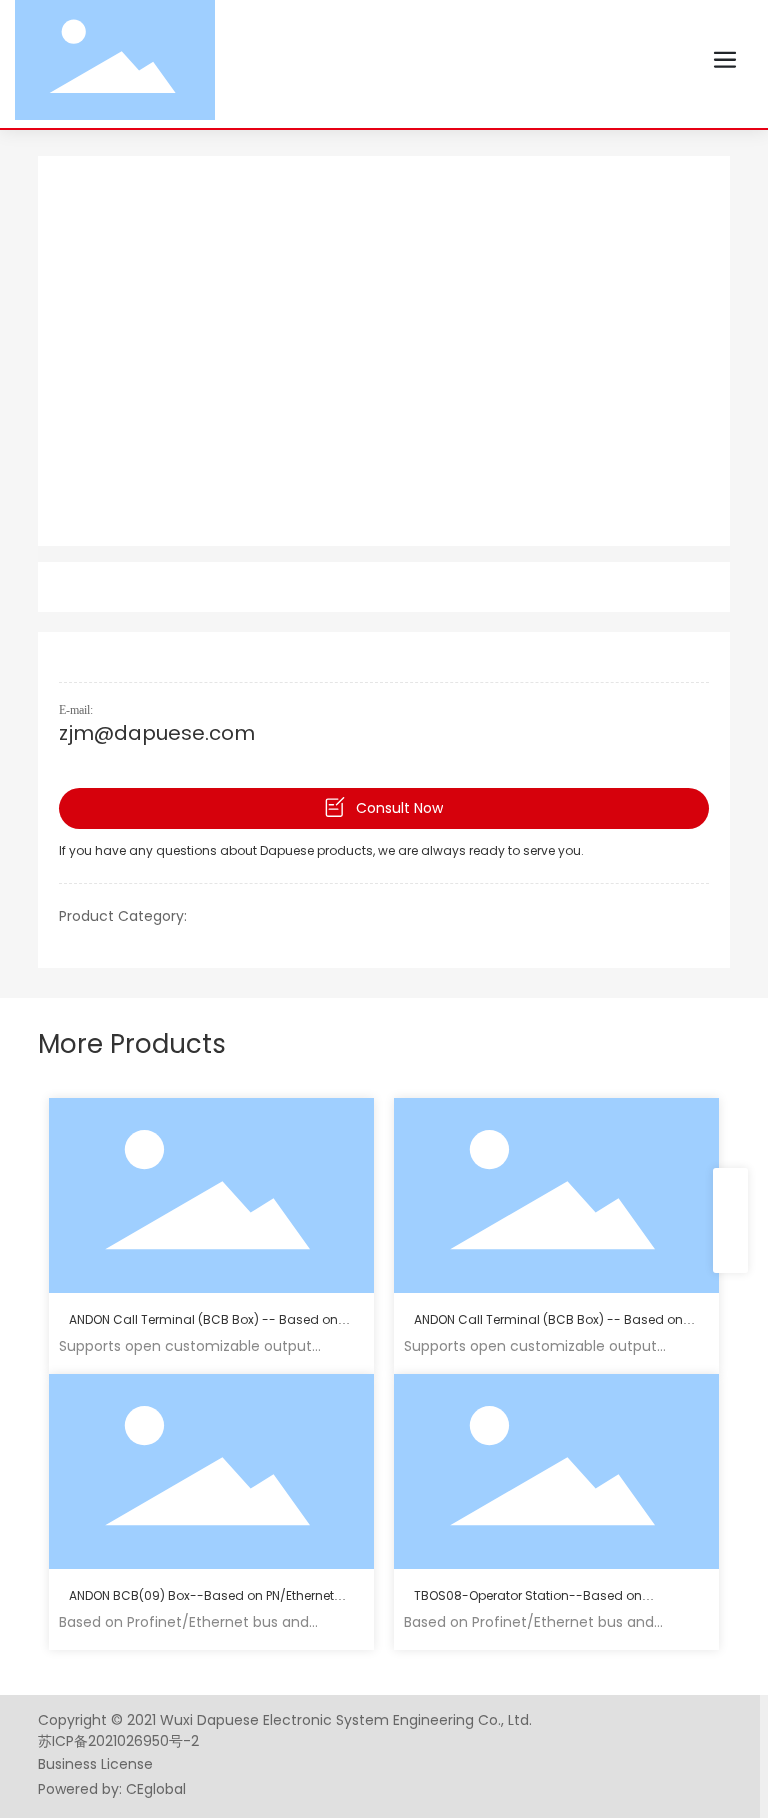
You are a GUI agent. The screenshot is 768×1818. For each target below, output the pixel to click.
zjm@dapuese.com (157, 733)
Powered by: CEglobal (112, 1789)
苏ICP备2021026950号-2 (118, 1741)
